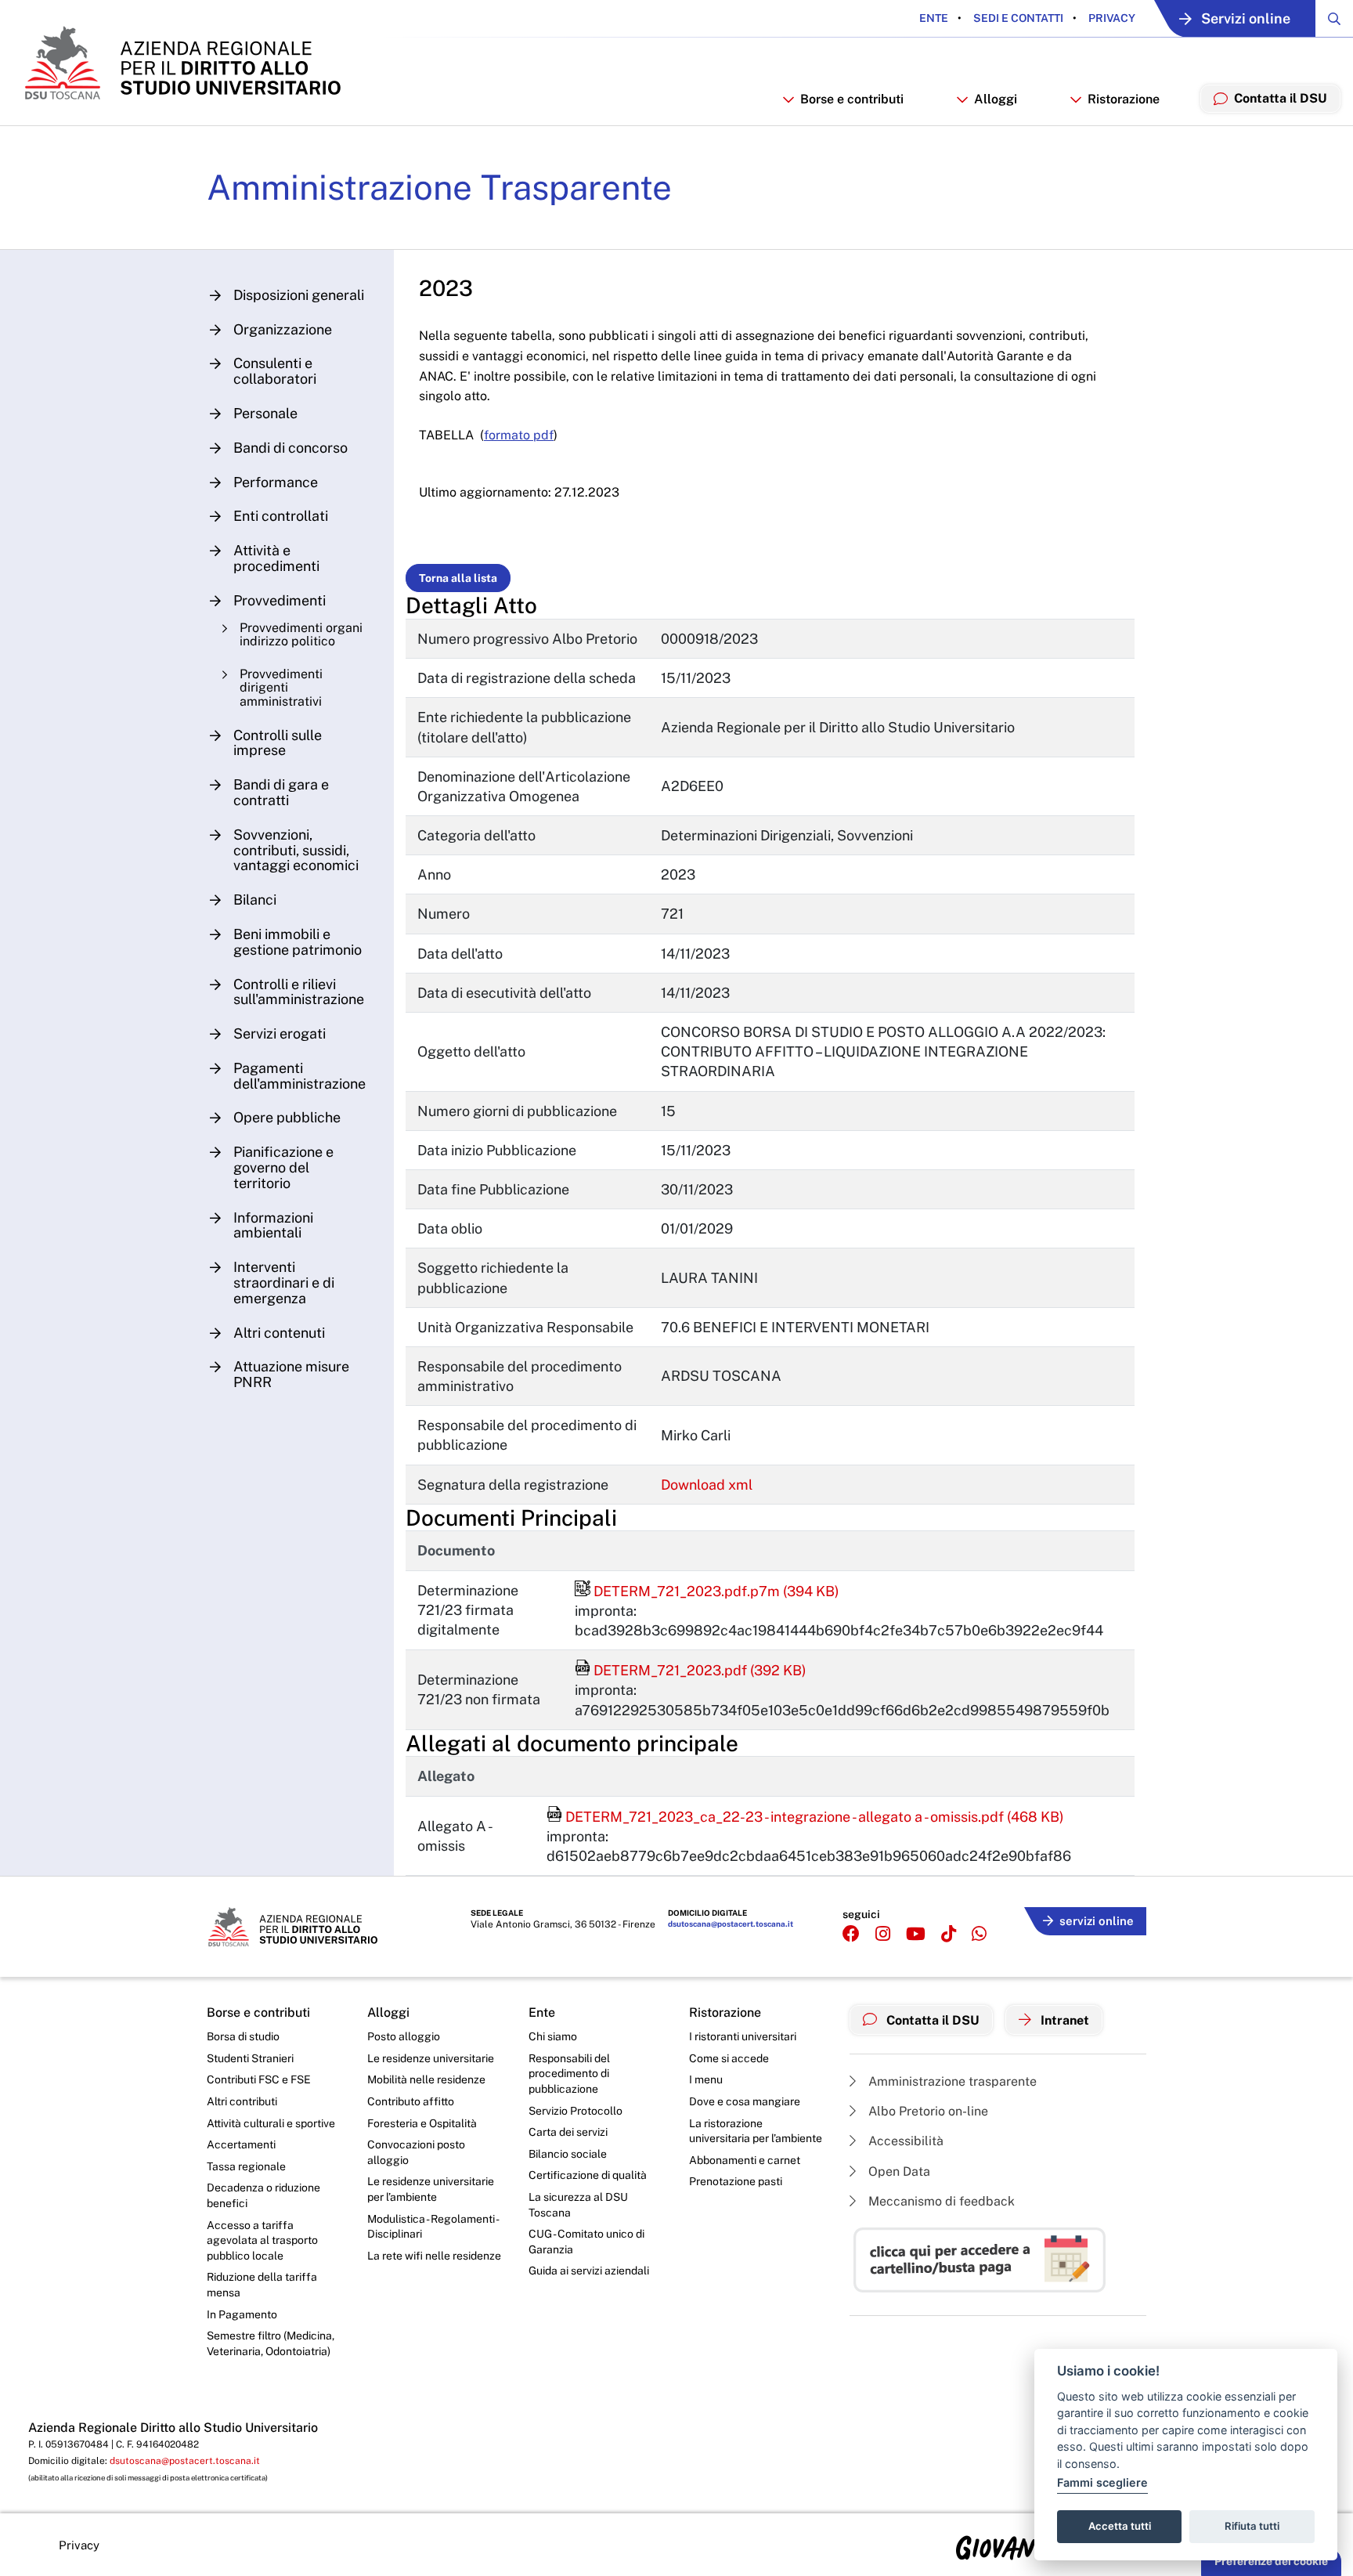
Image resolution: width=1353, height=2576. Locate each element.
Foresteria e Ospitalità (422, 2123)
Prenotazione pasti (736, 2181)
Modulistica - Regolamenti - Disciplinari (433, 2227)
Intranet (1063, 2020)
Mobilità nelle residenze (426, 2079)
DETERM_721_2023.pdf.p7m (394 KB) (707, 1591)
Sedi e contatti (1017, 18)
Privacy (1111, 18)
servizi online (1097, 1921)
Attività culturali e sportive (271, 2123)
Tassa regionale (246, 2166)
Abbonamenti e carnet (745, 2160)
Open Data (898, 2171)
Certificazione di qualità (588, 2175)
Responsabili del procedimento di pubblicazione (569, 2074)
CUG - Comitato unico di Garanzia (586, 2242)
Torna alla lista (458, 578)
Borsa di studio (243, 2036)
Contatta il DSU (931, 2020)
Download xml (707, 1485)
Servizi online (1246, 18)
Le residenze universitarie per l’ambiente (431, 2189)
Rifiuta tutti (1252, 2526)
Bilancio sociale (568, 2154)
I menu (706, 2079)
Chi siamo (553, 2036)
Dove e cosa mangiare (745, 2101)
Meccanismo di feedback (940, 2201)
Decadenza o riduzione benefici (263, 2195)
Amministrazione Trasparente (439, 187)
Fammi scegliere (1102, 2482)
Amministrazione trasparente (951, 2081)
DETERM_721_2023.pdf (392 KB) (691, 1670)
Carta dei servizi (568, 2132)
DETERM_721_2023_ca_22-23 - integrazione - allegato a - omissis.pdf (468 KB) (805, 1817)
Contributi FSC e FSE (259, 2079)
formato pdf (519, 435)
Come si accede (729, 2058)
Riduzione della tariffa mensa (262, 2285)
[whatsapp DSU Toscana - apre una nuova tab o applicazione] (979, 1934)
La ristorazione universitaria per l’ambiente (756, 2131)
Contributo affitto (411, 2101)
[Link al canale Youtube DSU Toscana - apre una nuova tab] (916, 1934)
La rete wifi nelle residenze (434, 2256)
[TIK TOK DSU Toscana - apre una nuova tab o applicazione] (949, 1934)
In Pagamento (242, 2314)
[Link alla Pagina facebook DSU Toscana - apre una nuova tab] (851, 1934)
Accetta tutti (1120, 2526)
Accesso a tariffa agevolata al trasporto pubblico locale (262, 2240)
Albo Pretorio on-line (927, 2111)
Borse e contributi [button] (852, 99)
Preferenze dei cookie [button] (1271, 2561)
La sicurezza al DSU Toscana (578, 2205)
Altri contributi (242, 2101)
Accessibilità (904, 2141)
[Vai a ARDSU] (181, 63)
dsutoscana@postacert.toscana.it (731, 1924)
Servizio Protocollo (575, 2111)
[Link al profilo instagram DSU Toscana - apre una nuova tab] (883, 1934)
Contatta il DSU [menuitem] (1281, 98)
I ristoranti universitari (743, 2036)
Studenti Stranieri (250, 2058)
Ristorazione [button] (1124, 99)
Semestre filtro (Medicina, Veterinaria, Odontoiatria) (271, 2343)
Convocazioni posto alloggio (416, 2152)
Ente (934, 18)
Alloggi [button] (996, 99)
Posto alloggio (404, 2036)
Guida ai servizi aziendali (589, 2271)
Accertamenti (241, 2144)
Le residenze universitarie (431, 2058)
